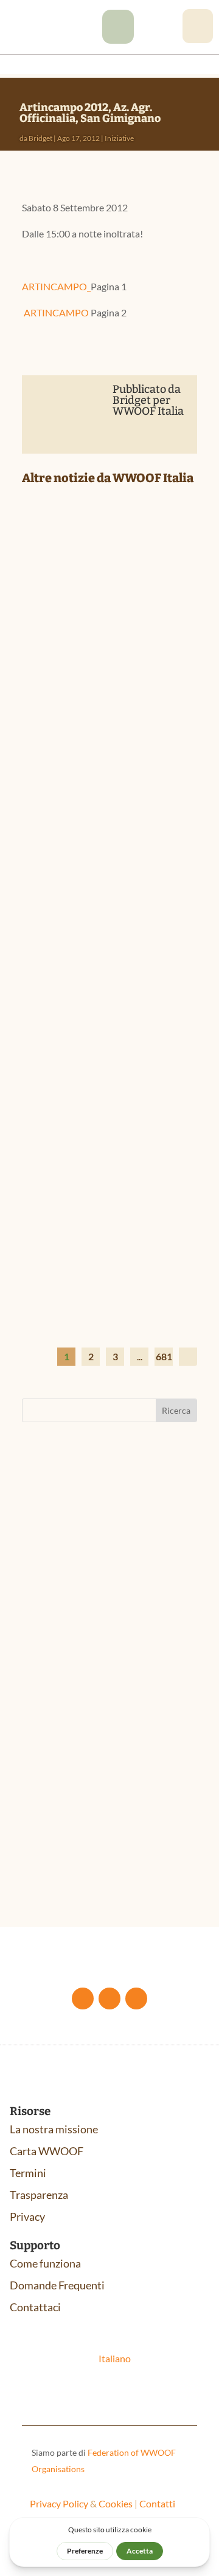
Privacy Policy (59, 2503)
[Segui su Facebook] (83, 1998)
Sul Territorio (87, 675)
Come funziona (45, 2263)
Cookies (116, 2503)
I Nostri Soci (101, 662)
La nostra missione (54, 2129)
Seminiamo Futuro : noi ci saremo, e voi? (107, 638)
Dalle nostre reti (106, 1221)
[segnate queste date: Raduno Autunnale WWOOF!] (109, 826)
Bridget (40, 138)
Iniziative (119, 138)
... (140, 1356)
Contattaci (35, 2307)
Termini (28, 2173)
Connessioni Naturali (83, 1825)
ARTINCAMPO (55, 312)
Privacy (27, 2217)
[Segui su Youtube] (109, 1998)
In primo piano (146, 662)
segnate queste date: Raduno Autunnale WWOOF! (94, 908)
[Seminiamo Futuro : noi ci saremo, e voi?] (109, 561)
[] (118, 40)
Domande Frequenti (57, 2285)
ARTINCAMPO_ (56, 286)
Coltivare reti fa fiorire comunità (104, 1196)
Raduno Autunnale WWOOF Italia (98, 1568)
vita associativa (104, 1586)
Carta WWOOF (47, 2151)
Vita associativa (116, 952)
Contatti (157, 2503)
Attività (50, 1586)
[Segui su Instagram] (136, 1998)
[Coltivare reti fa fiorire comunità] (109, 1119)
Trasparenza (39, 2195)
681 (164, 1356)
